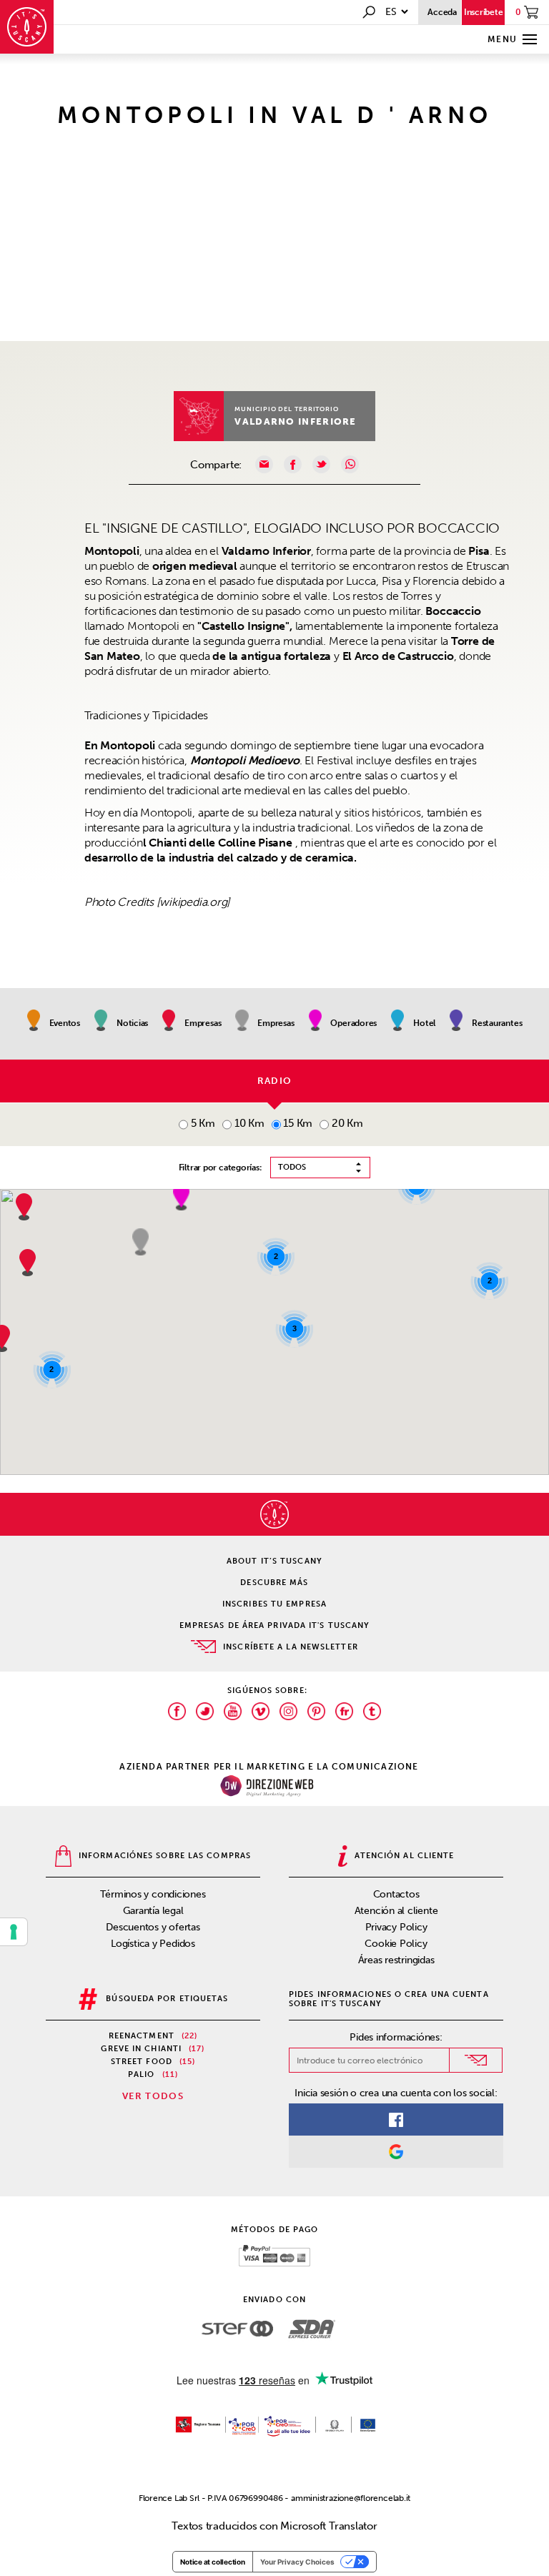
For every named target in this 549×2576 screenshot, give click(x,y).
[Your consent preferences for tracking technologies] (14, 1932)
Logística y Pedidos (153, 1944)
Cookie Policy (396, 1944)
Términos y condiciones (153, 1894)
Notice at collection (213, 2562)
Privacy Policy (396, 1927)
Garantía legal (153, 1911)
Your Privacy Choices (297, 2562)
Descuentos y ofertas (153, 1927)
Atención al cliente (396, 1911)
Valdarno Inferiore (295, 421)
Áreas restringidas (396, 1960)
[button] (181, 1197)
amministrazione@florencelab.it (351, 2498)
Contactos (396, 1894)
